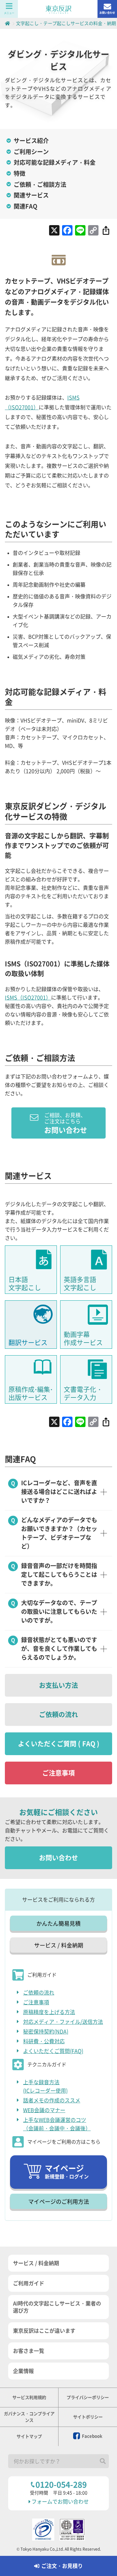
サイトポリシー (88, 2417)
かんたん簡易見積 (58, 1924)
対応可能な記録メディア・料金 (55, 162)
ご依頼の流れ (58, 1715)
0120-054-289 (61, 2485)
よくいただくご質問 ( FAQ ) (59, 1744)
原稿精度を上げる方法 (49, 2012)
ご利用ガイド (29, 2283)
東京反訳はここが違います (44, 2331)
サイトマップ (29, 2436)
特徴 (19, 173)
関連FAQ (26, 206)
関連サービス (31, 195)
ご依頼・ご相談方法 (40, 185)
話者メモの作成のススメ (52, 2100)
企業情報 (23, 2371)
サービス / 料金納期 (59, 1945)
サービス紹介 (31, 141)
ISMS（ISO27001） (28, 998)
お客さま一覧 (29, 2351)
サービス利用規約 (29, 2397)
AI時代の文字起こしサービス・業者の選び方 (57, 2307)
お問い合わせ (107, 13)
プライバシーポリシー (88, 2397)
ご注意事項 (58, 1773)
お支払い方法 (58, 1685)
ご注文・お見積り (62, 2566)
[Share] (106, 231)
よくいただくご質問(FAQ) (53, 2051)
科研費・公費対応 (44, 2041)
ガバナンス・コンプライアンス (29, 2417)
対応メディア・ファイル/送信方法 (63, 2022)
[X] (54, 231)
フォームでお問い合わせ (60, 2502)
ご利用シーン (31, 152)
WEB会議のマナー (44, 2110)
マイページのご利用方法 (59, 2202)
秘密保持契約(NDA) (46, 2032)
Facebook (92, 2436)
